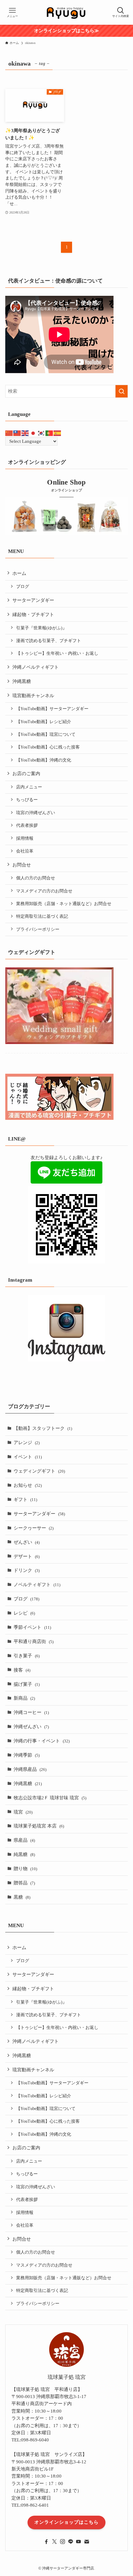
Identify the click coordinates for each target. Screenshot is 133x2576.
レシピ (24, 1613)
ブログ (23, 587)
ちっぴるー (27, 800)
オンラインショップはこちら (66, 2522)
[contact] (87, 2542)
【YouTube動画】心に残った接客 (48, 747)
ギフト (25, 1499)
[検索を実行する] (122, 391)
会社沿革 (25, 851)
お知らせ (28, 1485)
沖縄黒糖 (22, 681)
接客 (22, 1670)
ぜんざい (27, 1542)
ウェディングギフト (39, 1471)
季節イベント (32, 1627)
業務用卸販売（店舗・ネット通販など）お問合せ (64, 904)
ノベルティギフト (37, 1584)
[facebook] (46, 2542)
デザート (27, 1556)
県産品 (24, 1840)
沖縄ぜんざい (31, 1726)
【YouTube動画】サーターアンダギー (52, 709)
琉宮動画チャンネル (33, 695)
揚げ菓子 (27, 1684)
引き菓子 (27, 1656)
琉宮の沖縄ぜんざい (36, 813)
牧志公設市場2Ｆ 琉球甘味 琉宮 (50, 1798)
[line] (71, 2542)
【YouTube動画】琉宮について (46, 734)
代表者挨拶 (27, 825)
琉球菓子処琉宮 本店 (39, 1826)
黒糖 (22, 1897)
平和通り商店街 (34, 1641)
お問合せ (22, 865)
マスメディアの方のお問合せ (44, 891)
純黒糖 (24, 1854)
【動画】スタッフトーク (43, 1428)
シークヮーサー (34, 1528)
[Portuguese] (49, 433)
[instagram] (62, 2542)
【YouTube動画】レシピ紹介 (44, 722)
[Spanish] (58, 433)
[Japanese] (33, 433)
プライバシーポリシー (38, 929)
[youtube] (79, 2542)
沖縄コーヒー (31, 1712)
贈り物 (25, 1868)
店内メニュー (29, 787)
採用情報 (25, 838)
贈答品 (24, 1883)
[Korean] (41, 433)
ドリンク (27, 1570)
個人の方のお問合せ (36, 878)
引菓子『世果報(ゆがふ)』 (41, 628)
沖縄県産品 (30, 1769)
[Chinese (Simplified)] (9, 433)
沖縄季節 (27, 1755)
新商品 (24, 1698)
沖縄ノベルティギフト (36, 667)
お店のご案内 (26, 773)
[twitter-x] (54, 2542)
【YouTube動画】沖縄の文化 (44, 760)
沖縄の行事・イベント (42, 1741)
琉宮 (23, 1812)
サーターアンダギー (33, 600)
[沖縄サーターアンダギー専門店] (66, 12)
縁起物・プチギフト (33, 614)
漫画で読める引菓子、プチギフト (49, 641)
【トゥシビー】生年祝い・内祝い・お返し (57, 653)
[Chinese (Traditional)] (17, 433)
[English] (25, 433)
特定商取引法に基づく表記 (42, 916)
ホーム (19, 573)
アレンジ (27, 1442)
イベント (28, 1457)
